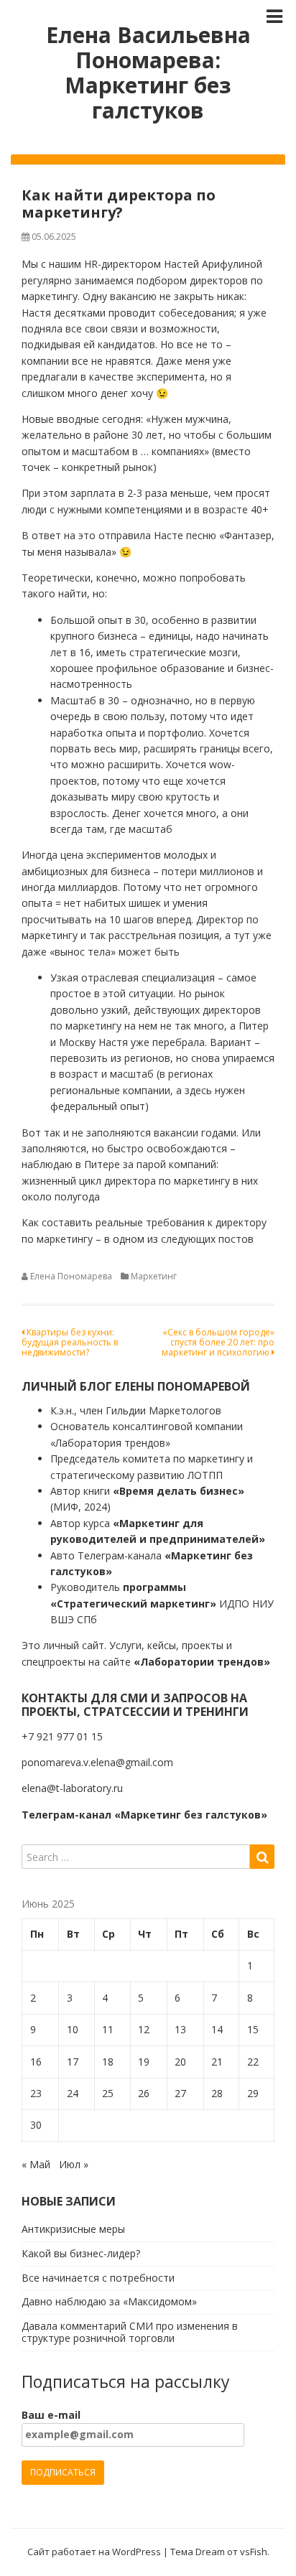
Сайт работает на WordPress (94, 2552)
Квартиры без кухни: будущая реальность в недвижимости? (70, 1343)
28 (217, 2093)
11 (108, 2029)
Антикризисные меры (73, 2229)
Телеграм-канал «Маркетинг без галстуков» (144, 1815)
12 (144, 2029)
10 (73, 2029)
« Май (36, 2164)
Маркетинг (154, 1276)
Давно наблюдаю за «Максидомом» (109, 2301)
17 (73, 2062)
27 (180, 2093)
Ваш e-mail (51, 2415)
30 (36, 2125)
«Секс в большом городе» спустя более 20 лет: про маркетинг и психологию (218, 1343)
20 (180, 2062)
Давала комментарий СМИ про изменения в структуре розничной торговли (130, 2332)
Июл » (74, 2164)
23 (36, 2093)
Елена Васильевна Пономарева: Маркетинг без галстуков (148, 73)
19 (144, 2062)
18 (108, 2062)
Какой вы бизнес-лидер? (81, 2253)
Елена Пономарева (71, 1276)
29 (253, 2093)
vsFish (254, 2552)
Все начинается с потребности (98, 2278)
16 (36, 2062)
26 (144, 2093)
